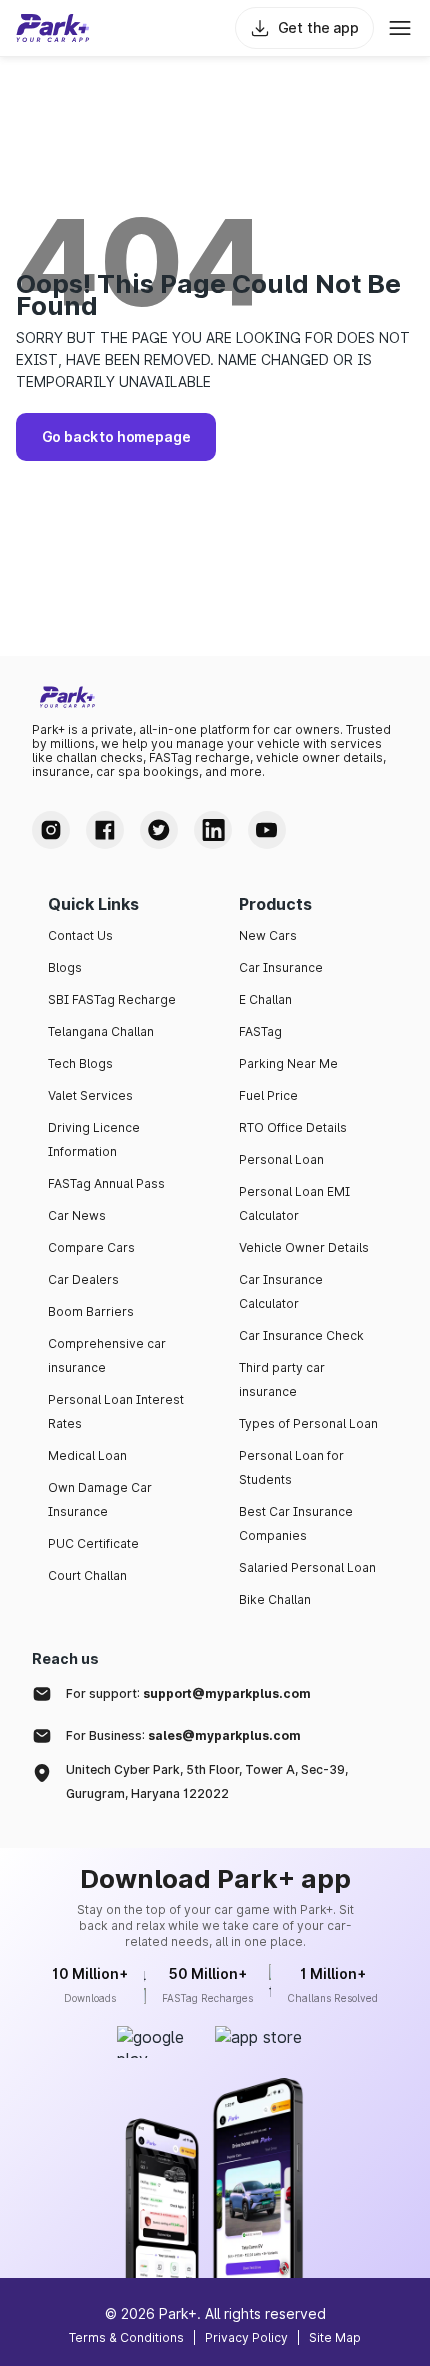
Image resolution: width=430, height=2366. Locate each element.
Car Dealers (83, 1279)
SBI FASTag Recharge (112, 999)
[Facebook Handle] (105, 830)
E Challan (265, 999)
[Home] (53, 28)
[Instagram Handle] (51, 830)
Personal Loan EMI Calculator (294, 1203)
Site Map (335, 2337)
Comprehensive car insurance (107, 1355)
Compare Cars (91, 1247)
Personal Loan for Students (291, 1467)
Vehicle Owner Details (304, 1247)
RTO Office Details (293, 1127)
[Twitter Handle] (159, 830)
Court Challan (87, 1575)
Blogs (65, 967)
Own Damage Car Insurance (100, 1499)
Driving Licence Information (94, 1139)
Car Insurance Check (301, 1335)
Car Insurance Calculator (281, 1291)
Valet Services (90, 1095)
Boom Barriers (91, 1311)
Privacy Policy (246, 2337)
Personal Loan (281, 1159)
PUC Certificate (93, 1543)
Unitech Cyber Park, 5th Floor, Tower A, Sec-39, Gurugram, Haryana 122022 (207, 1781)
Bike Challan (275, 1599)
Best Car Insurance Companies (296, 1523)
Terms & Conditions (126, 2337)
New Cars (268, 935)
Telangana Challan (101, 1031)
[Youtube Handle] (267, 830)
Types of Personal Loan (308, 1423)
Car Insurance (281, 967)
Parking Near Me (288, 1063)
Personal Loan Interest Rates (116, 1411)
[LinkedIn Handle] (213, 830)
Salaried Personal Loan (307, 1567)
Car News (77, 1215)
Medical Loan (87, 1455)
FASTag (260, 1031)
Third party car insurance (282, 1379)
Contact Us (80, 935)
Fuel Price (268, 1095)
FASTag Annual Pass (106, 1183)
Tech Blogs (80, 1063)
